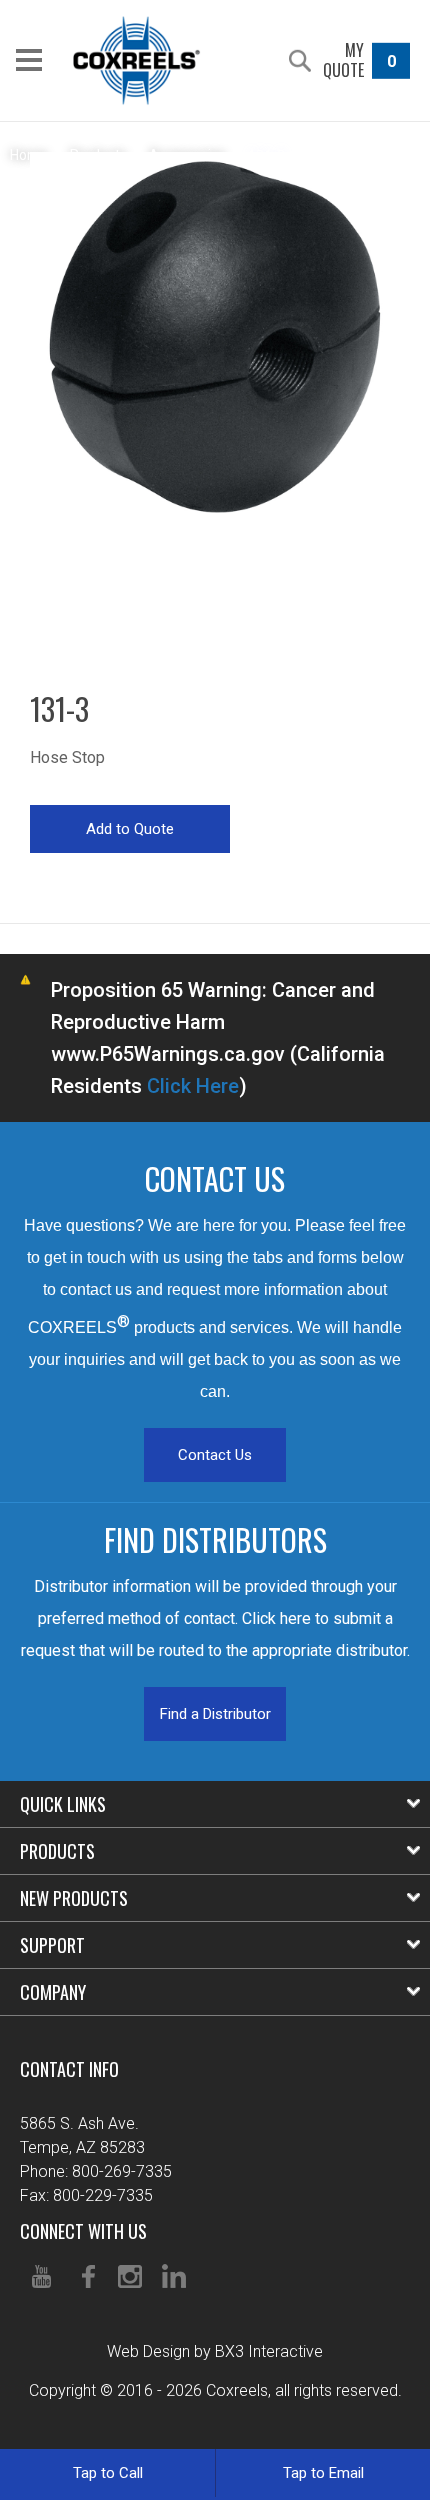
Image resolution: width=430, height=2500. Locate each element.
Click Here (193, 1086)
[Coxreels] (136, 60)
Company (53, 1992)
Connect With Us (83, 2231)
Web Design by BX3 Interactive (215, 2351)
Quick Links (63, 1804)
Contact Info (69, 2069)
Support (52, 1945)
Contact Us (215, 1455)
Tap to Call (108, 2473)
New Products (74, 1898)
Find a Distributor (215, 1714)
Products (57, 1851)
